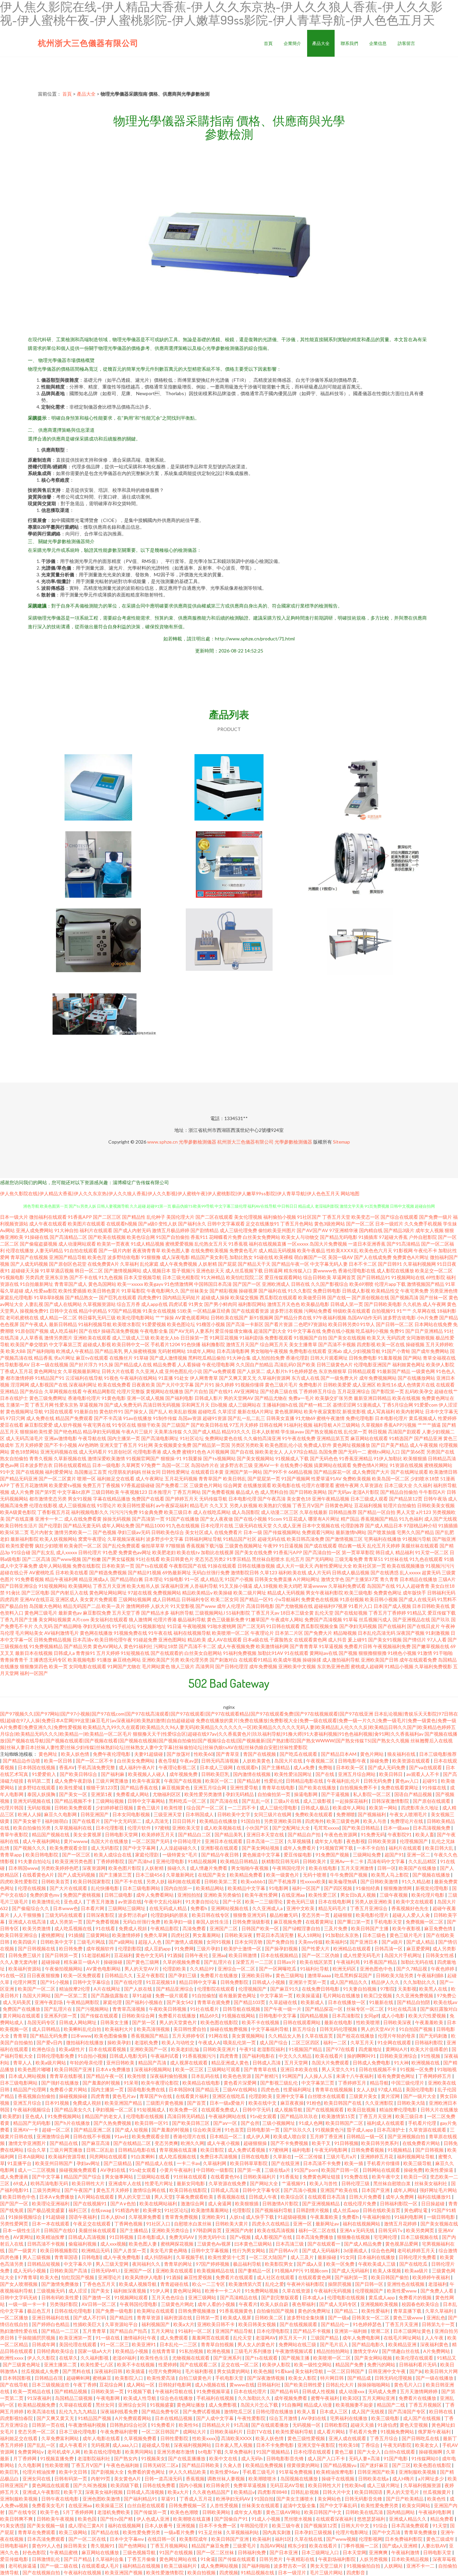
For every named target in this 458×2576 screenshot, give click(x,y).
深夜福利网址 (83, 1385)
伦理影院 (242, 2210)
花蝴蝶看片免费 (225, 1237)
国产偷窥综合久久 (31, 1908)
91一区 (192, 1579)
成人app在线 (154, 1304)
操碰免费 (380, 1761)
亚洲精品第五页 (333, 1438)
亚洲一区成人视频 (146, 1398)
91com (275, 1519)
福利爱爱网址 (59, 1472)
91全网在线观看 (395, 2042)
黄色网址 (48, 1754)
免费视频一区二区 (425, 1922)
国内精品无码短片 (181, 1297)
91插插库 (368, 1237)
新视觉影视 (354, 1411)
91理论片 (107, 1505)
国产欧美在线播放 (318, 1788)
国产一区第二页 (71, 1995)
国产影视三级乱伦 (279, 2083)
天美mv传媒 (310, 1942)
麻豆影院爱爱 (39, 1425)
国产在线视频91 (90, 2203)
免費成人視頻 (133, 1928)
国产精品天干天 (254, 1264)
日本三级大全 (398, 1485)
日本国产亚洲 (376, 2190)
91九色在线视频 (183, 1526)
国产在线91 (221, 1391)
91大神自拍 (66, 1230)
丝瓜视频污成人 (375, 1619)
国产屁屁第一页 (264, 1479)
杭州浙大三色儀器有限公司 (88, 43)
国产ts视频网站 (219, 1458)
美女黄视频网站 (249, 2036)
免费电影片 (310, 1385)
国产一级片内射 (115, 1250)
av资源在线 (130, 1902)
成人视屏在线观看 (189, 2063)
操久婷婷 (225, 1385)
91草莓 (350, 1619)
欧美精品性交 (385, 1291)
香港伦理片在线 (190, 2136)
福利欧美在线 (292, 1572)
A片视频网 (218, 1452)
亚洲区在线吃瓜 (229, 2096)
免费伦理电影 (360, 1418)
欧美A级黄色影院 (18, 1512)
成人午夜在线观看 (48, 1224)
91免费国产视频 (333, 1855)
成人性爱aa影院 (41, 1291)
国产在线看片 (87, 1821)
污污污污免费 (124, 1512)
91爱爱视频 (154, 1324)
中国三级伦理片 (408, 2083)
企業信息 (378, 43)
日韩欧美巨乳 (216, 1774)
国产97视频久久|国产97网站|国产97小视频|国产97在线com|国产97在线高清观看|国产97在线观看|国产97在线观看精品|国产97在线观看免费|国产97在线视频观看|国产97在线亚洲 (187, 1714)
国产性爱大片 (316, 1949)
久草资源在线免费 (228, 2183)
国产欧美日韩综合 (79, 1774)
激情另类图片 (58, 1338)
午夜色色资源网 (341, 1834)
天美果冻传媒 (168, 1432)
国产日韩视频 (430, 2150)
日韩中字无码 (257, 2110)
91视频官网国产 (143, 1458)
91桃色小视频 (402, 1653)
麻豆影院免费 (97, 1613)
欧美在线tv (188, 1552)
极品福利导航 (192, 1619)
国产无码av (340, 1492)
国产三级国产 (176, 1425)
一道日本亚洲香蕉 (367, 1244)
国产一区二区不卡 (95, 1761)
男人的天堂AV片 (142, 1969)
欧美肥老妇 (164, 1552)
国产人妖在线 (139, 1989)
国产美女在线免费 (253, 1552)
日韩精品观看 (362, 1371)
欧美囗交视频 (378, 1995)
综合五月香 (128, 1304)
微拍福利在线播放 (85, 2042)
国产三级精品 (118, 2163)
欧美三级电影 (358, 1593)
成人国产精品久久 (349, 1982)
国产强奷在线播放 (61, 2083)
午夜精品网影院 (99, 1391)
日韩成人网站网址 (78, 2022)
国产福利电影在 (259, 2056)
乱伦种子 (156, 1217)
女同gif (371, 2016)
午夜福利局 (349, 1962)
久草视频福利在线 (74, 1828)
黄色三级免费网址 (48, 1398)
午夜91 (247, 2049)
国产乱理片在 (218, 1962)
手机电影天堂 (388, 1922)
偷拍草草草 (153, 1546)
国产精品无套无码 (82, 1526)
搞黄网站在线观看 (333, 1465)
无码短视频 (39, 1808)
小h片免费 (427, 1318)
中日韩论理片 (188, 1841)
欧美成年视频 (287, 1660)
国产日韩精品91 (374, 1277)
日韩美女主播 (115, 2022)
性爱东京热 (66, 1405)
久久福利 (423, 1485)
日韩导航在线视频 (242, 2009)
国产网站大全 (264, 2183)
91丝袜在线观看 (191, 2177)
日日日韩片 (185, 1821)
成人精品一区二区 (58, 1318)
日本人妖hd (113, 2217)
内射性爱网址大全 (333, 1566)
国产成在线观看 (321, 1546)
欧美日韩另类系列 (380, 2143)
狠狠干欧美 (149, 1425)
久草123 (269, 1572)
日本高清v (83, 1640)
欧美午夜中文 (386, 2177)
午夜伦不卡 (425, 1250)
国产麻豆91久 (285, 1989)
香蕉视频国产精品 (379, 1519)
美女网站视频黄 (55, 1619)
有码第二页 (39, 1781)
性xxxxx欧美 (313, 1881)
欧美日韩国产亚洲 (74, 2069)
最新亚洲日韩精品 (373, 1398)
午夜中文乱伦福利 (163, 1902)
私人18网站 (310, 1935)
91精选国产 (401, 1438)
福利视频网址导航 (416, 2157)
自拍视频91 (384, 1311)
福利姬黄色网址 (409, 1364)
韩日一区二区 (89, 1271)
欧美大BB (16, 1351)
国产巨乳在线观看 (118, 1297)
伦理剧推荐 (352, 1526)
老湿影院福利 (271, 2049)
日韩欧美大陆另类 (395, 1975)
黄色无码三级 (301, 1902)
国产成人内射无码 (132, 1230)
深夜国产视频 (410, 1633)
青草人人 (23, 2063)
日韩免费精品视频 (53, 1640)
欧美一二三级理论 (264, 1902)
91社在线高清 (403, 2009)
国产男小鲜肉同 (221, 1304)
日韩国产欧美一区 (261, 1928)
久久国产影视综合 (330, 1284)
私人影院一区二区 (372, 1794)
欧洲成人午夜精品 (75, 1351)
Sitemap (341, 1142)
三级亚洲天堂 (168, 1814)
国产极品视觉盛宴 (46, 2210)
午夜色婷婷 (443, 1969)
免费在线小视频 (338, 1331)
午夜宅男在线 (97, 1425)
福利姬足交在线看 (116, 1479)
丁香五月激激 (101, 1902)
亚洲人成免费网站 (35, 1230)
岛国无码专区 (42, 2022)
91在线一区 (12, 1975)
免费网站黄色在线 (224, 1438)
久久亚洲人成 (150, 1371)
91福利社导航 (315, 1969)
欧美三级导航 (418, 2163)
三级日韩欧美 (105, 1492)
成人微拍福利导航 (341, 1660)
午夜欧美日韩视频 (168, 2009)
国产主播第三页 (116, 1875)
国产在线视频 (30, 1472)
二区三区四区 (306, 2042)
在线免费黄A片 (103, 1264)
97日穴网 (15, 1418)
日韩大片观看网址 (329, 1358)
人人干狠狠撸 (28, 1915)
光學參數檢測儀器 (197, 1142)
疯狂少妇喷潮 (49, 1546)
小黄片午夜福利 (177, 2170)
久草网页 (131, 1465)
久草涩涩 (227, 1411)
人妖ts (236, 2217)
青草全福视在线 (439, 1358)
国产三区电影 (36, 1593)
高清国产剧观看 (404, 1432)
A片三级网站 (347, 1425)
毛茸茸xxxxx (326, 1828)
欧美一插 (354, 2163)
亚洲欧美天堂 (187, 1828)
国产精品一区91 (256, 1599)
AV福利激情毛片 (62, 1633)
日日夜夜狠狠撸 (44, 1975)
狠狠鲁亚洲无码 (250, 1915)
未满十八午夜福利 (355, 2076)
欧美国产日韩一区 (340, 2170)
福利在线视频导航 (192, 1633)
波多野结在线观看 (37, 1788)
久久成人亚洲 (287, 1526)
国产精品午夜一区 (290, 1264)
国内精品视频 (315, 2016)
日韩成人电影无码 (129, 2056)
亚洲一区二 (419, 1855)
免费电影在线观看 (308, 1351)
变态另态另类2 (210, 1559)
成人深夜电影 (176, 1257)
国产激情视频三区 (344, 1539)
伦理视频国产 (414, 1841)
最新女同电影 (191, 2183)
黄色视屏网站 (289, 1411)
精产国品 (350, 1519)
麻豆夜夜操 (292, 2103)
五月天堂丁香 (126, 1613)
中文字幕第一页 (277, 1995)
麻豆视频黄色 (176, 1788)
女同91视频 (219, 1942)
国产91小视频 (55, 1982)
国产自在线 (242, 1452)
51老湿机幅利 (96, 1955)
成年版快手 (414, 1593)
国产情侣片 (414, 1640)
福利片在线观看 (96, 1230)
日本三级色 (375, 1935)
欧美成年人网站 (350, 1808)
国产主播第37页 (362, 1579)
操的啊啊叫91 (362, 2056)
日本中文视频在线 (321, 1526)
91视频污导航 (417, 1539)
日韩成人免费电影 (372, 2063)
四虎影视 (366, 1344)
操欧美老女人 (269, 1452)
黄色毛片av (125, 2096)
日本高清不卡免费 (322, 2163)
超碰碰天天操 (25, 1271)
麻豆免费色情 (439, 1928)
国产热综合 (32, 1391)
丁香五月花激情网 (29, 1485)
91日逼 (174, 1626)
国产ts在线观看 (152, 1566)
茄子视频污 (183, 1271)
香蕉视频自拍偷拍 (37, 2096)
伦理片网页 (25, 1982)
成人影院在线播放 (395, 1271)
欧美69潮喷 (361, 1284)
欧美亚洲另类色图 (74, 1861)
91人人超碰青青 (413, 1586)
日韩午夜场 (435, 1499)
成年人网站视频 (55, 1566)
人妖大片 (160, 1606)
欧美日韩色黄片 (104, 1291)
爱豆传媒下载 (442, 1613)
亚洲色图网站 (172, 1640)
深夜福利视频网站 (153, 2069)
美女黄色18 (299, 1499)
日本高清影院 (347, 2016)
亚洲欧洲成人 (276, 1284)
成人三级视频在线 (77, 1505)
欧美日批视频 (362, 2110)
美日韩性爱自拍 (190, 2029)
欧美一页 (58, 1666)
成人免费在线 (40, 1418)
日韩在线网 (271, 1425)
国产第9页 (46, 1492)
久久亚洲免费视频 (415, 1995)
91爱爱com (426, 1405)
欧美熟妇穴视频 (275, 1505)
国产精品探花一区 (332, 1472)
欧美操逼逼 (308, 1995)
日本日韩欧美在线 (431, 1606)
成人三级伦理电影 (279, 1808)
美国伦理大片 (180, 1217)
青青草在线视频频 (334, 2089)
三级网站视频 (110, 1801)
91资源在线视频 (406, 1465)
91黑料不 (447, 1599)
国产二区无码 (251, 1626)
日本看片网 (93, 1908)
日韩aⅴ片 (287, 1962)
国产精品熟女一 (81, 1297)
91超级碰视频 (293, 2217)
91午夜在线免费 (299, 1438)
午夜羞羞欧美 (430, 2022)
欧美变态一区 (365, 1217)
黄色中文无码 (150, 1955)
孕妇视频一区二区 (115, 2110)
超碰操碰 (51, 1962)
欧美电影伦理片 (373, 1915)
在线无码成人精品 (168, 1908)
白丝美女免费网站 (262, 1237)
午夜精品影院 (165, 1928)
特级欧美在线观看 (352, 1311)
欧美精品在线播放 (219, 1821)
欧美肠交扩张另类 (334, 1398)
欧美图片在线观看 (87, 1224)
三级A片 (447, 1579)
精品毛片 (199, 1505)
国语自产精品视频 (414, 1794)
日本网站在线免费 (433, 1324)
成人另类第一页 (67, 1922)
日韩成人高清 (267, 2063)
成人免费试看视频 (247, 2150)
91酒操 (175, 1955)
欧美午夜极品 (311, 1250)
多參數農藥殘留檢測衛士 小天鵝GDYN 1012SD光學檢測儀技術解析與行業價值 (98, 788)
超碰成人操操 (215, 1297)
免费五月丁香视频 (101, 1485)
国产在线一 (339, 1297)
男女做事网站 (120, 2177)
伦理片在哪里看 (318, 1485)
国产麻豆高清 (96, 2143)
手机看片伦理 (423, 2123)
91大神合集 (239, 1358)
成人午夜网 (434, 1304)
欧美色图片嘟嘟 (35, 2069)
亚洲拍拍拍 (189, 1895)
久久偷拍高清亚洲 (262, 1438)
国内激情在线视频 (252, 1774)
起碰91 (430, 1781)
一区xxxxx (298, 1244)
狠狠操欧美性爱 (36, 1432)
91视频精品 (400, 2150)
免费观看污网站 (318, 1532)
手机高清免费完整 (97, 1767)
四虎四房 (9, 1599)
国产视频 (348, 1653)
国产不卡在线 (83, 1277)
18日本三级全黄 (297, 1613)
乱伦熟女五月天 (211, 1244)
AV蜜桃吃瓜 (42, 1572)
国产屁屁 (227, 1264)
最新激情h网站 (351, 1532)
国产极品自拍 (14, 1606)
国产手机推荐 (283, 1881)
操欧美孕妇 (120, 2042)
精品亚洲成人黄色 (231, 2063)
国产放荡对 (179, 1754)
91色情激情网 (179, 1284)
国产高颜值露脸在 (110, 1995)
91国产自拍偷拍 (173, 1237)
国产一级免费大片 (339, 1378)
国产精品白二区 (195, 1834)
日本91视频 (58, 2103)
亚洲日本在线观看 (224, 1841)
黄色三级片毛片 (281, 1385)
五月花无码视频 (181, 1479)
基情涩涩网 (344, 1405)
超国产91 (394, 1855)
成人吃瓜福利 (64, 1331)
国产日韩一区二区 (395, 1324)
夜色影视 (356, 1841)
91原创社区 (120, 1452)
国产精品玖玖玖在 (300, 2116)
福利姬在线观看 (185, 1881)
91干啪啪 (443, 1653)
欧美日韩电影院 (42, 1855)
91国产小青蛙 (396, 1351)
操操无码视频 (117, 1519)
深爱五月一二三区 (255, 1962)
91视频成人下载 (292, 1458)
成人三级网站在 (245, 1405)
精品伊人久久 (386, 1982)
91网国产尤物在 (124, 1666)
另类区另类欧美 (247, 1445)
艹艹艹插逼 (429, 1425)
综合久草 (37, 2150)
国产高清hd (141, 1861)
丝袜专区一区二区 (366, 2009)
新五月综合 (305, 2029)
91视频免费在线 (130, 1633)
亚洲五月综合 (28, 2103)
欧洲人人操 (30, 1814)
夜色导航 (168, 1761)
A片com (81, 1619)
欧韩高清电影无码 (50, 2183)
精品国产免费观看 (74, 1418)
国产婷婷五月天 (182, 1499)
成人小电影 (393, 2016)
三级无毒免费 (349, 1559)
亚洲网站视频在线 (230, 1908)
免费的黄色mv (45, 1895)
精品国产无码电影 (32, 2123)
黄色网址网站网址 (108, 1593)
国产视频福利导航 (274, 2210)
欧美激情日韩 (443, 1472)
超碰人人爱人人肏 (412, 1915)
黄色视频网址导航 (24, 1411)
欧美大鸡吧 (290, 1586)
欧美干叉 (322, 2143)
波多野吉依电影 (399, 1318)
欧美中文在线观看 (415, 1902)
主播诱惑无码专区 (48, 1660)
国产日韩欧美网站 (308, 1492)
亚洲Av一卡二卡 (347, 1861)
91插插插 (448, 1526)
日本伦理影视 (110, 1828)
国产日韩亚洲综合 (19, 1586)
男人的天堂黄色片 (179, 2022)
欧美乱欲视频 (183, 1411)
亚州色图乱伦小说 (183, 1371)
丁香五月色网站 (297, 1224)
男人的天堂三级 (135, 2197)
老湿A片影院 (366, 1492)
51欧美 (184, 1311)
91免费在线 (357, 2177)
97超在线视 (140, 1593)
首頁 (268, 43)
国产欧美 (306, 1364)
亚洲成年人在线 (125, 2183)
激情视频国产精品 (425, 1284)
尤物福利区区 (167, 1794)
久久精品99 (202, 1969)
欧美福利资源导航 (68, 2157)
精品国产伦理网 (30, 2089)
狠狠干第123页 (102, 1788)
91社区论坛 (192, 1438)
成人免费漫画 (15, 2177)
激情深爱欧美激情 (106, 1458)
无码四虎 (396, 1338)
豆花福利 (123, 1955)
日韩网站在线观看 (382, 2170)
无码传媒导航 (213, 1499)
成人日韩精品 (166, 1599)
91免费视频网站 (65, 2116)
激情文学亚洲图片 (28, 2143)
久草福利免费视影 (433, 1666)
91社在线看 (148, 1559)
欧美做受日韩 (312, 1297)
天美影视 (407, 1989)
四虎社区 (180, 1935)
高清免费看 (195, 1928)
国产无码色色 (324, 1458)
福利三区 (78, 2210)
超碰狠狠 (343, 1915)
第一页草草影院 (358, 1552)
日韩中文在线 (64, 1311)
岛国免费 (328, 1452)
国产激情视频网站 (123, 1271)
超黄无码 (431, 1572)
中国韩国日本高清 (213, 1284)
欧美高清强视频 (154, 2029)
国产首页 (197, 2103)
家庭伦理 (113, 2002)
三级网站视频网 (135, 1599)
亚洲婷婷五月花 (377, 2157)
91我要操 (192, 1458)
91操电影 (174, 1579)
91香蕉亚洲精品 (356, 1458)
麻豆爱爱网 (418, 1949)
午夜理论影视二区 (178, 1767)
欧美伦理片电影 (428, 1895)
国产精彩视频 (224, 1291)
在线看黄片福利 (193, 2096)
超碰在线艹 (446, 1391)
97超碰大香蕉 (393, 1237)
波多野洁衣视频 (286, 1311)
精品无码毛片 (333, 1908)
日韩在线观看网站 (302, 2022)
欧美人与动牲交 (179, 2042)
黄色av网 (9, 1465)
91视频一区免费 (417, 2069)
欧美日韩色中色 (20, 2197)
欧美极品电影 (315, 1304)
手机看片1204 (165, 1344)
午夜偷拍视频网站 (64, 1969)
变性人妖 (168, 1224)
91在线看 (106, 1928)
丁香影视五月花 (54, 1512)
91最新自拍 (86, 1411)
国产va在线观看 (426, 1767)
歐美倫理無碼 (343, 1881)
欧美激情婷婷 (127, 1935)
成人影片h (277, 1371)
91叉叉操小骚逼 (236, 1586)
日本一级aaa (397, 1828)
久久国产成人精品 (202, 1432)
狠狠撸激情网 (398, 1888)
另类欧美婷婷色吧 (60, 1868)
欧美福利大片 (120, 2029)
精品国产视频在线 (51, 1834)
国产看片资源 (279, 1324)
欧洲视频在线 (426, 2063)
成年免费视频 (263, 1666)
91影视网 (403, 1250)
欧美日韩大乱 (440, 1848)
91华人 (367, 1324)
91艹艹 (404, 1311)
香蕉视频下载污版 (205, 1546)
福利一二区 (335, 2042)
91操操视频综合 (26, 2217)
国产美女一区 (74, 1794)
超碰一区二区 (56, 2130)
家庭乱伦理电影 (16, 1297)
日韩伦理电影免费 (56, 2056)
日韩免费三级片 (25, 1955)
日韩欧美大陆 (412, 2103)
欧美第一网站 (384, 1808)
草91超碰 (142, 1995)
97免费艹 (151, 1465)
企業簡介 (292, 43)
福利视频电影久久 (90, 1512)
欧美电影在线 (286, 1485)
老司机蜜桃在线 (22, 1318)
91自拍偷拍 (204, 1995)
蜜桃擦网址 (53, 1935)
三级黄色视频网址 (243, 1546)
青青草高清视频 (129, 2009)
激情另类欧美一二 (73, 1532)
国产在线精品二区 (133, 2143)
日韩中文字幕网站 (147, 1801)
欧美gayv (154, 1284)
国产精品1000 (150, 1526)
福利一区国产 (34, 1673)
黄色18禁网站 (25, 1452)
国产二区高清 (36, 1559)
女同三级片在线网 (273, 1814)
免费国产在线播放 (22, 2009)
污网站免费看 (318, 1311)
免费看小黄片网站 (69, 2089)
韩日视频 (378, 1432)
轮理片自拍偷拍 (400, 1505)
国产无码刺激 (434, 2036)
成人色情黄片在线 (416, 1385)
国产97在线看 (341, 2049)
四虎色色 (271, 2089)
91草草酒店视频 (57, 1271)
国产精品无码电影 (339, 1237)
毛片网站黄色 (156, 1666)
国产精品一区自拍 (377, 1512)
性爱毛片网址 (159, 2183)
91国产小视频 (239, 1579)
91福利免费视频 (240, 1653)
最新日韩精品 (63, 1324)
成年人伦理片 (231, 1606)
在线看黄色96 (225, 2177)
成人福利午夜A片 (137, 1767)
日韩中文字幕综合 (92, 1982)
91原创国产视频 (32, 1331)
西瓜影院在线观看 (278, 1297)
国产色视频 (105, 1532)
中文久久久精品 (296, 2056)
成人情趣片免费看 (209, 1868)
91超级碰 (56, 2217)
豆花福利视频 (368, 1505)
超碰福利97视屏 (331, 1606)
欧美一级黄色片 (283, 1875)
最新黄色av (70, 1613)
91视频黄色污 (330, 2130)
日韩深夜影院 (101, 1915)
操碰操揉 (312, 1660)
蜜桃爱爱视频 (179, 1244)
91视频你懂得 (249, 1385)
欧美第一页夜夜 (113, 1244)
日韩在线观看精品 (72, 1465)
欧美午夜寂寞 (147, 1781)
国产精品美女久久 (74, 2110)
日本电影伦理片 (391, 1418)
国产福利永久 (192, 1224)
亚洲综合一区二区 (237, 1969)
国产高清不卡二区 (197, 1646)
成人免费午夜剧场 (74, 1781)
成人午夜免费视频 (178, 1264)
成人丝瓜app (346, 2210)
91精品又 (417, 1613)
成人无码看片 (93, 1452)
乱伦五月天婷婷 (384, 1546)
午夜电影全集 (154, 1331)
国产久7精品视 (412, 1969)
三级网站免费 (367, 1855)
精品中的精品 (93, 1311)
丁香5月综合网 (398, 1405)
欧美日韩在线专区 (211, 1915)
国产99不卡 (275, 1472)
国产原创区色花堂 (68, 1264)
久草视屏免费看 (145, 2217)
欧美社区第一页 (369, 1566)
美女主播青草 (303, 1344)
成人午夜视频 (424, 1445)
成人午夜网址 (150, 1479)
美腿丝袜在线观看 (420, 1546)
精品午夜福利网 (61, 1579)
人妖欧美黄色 (257, 1761)
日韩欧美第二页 (221, 1881)
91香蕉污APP (288, 1552)
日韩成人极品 (315, 1808)
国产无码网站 (320, 1559)
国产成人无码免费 (387, 1767)
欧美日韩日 (391, 1774)
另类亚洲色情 (444, 1291)
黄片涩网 (391, 2096)
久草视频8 (372, 1425)
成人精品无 (212, 1579)
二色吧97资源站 (310, 1324)
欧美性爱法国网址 (294, 1774)
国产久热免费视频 (113, 2123)
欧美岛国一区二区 (391, 1479)
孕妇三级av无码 (134, 1532)
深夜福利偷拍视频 (169, 2076)
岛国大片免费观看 (331, 2063)
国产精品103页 (250, 2002)
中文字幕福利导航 (270, 2029)
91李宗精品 (239, 1559)
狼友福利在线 (402, 1754)
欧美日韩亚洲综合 (19, 1935)
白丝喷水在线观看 (327, 2096)
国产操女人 (136, 1411)
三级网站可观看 (224, 2069)
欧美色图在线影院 (220, 2022)
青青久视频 (41, 1458)
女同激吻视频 (420, 1338)
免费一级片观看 (172, 1995)
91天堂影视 (182, 1606)
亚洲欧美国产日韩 (380, 1660)
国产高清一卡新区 (245, 1324)
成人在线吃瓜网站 (212, 1512)
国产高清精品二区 (68, 1237)
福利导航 (323, 1425)
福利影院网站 (252, 1304)
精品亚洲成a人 (94, 1579)
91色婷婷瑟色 (303, 1371)
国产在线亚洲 (286, 2163)
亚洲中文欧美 (301, 1908)
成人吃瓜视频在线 (74, 1928)
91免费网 (184, 1949)
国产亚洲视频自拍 (407, 2136)
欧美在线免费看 (114, 1385)
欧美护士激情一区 (243, 1949)
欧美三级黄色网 (343, 1821)
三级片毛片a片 (342, 2157)
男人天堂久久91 (339, 2069)
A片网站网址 (306, 1579)
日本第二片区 (289, 1633)
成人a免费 (304, 1767)
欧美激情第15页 (339, 2116)
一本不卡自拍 (371, 1848)
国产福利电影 (179, 1398)
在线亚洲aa (294, 1895)
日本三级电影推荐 (438, 1754)
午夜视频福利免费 (392, 1646)
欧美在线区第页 (317, 1962)
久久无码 (43, 1626)
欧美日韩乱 (235, 1479)
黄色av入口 (408, 1781)
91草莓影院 (133, 1291)
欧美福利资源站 (25, 1969)
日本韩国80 (181, 2089)
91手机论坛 (124, 1626)
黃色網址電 (416, 2210)
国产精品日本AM (339, 1754)
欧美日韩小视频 (381, 1599)
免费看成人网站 (133, 1794)
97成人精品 (390, 2089)
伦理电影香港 (147, 1452)
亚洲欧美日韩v (257, 1975)
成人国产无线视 (441, 1519)
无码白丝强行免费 (211, 1572)
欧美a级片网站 (51, 2063)
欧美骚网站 (80, 1586)
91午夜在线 (160, 1633)
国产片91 (205, 1385)
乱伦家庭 (149, 1264)
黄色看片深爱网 (241, 2083)
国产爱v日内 (50, 2042)
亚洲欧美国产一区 (149, 2049)
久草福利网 (215, 2163)
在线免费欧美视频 (210, 1250)
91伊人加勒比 (388, 1458)
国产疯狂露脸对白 (439, 2009)
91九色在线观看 (426, 1559)
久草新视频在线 (70, 1458)
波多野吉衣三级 (236, 1465)
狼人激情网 (140, 1619)
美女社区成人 (199, 1532)
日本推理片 (160, 1492)
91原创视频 (352, 1599)
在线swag (102, 2210)
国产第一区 (144, 2022)
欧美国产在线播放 (418, 1868)
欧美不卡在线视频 (261, 2022)
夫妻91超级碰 (149, 1754)
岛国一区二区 (176, 1465)
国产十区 (233, 1902)
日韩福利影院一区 (399, 2203)
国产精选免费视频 (108, 1572)
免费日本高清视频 (219, 2157)
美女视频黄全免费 (173, 1445)
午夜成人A (209, 2042)
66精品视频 (300, 1472)
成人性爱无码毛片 (362, 1955)
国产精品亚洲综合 (175, 1989)
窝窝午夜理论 (92, 1539)
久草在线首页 (319, 2036)
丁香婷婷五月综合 (318, 1391)
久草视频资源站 (99, 1304)
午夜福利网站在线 (228, 2116)
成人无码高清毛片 (24, 1438)
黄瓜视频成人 (423, 1418)
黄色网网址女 (48, 1371)
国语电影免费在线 (147, 2089)
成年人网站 (405, 2190)
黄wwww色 (325, 1271)
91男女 (196, 1304)
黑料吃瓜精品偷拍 (207, 1358)
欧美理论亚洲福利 (51, 2203)
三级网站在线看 (154, 2177)
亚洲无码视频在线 (59, 1452)
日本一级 (253, 1532)
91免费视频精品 (46, 1646)
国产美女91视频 (385, 1640)
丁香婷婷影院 (111, 1861)
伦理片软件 (140, 1828)
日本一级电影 (106, 1465)
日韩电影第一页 (264, 2130)
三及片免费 (336, 1928)
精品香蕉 (43, 1358)
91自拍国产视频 (416, 2029)
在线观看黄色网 (310, 1640)
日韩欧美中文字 (234, 1814)
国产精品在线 (64, 2143)
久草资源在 (371, 1485)
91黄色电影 (114, 1398)
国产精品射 (249, 1781)
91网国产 (292, 2076)
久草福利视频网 (419, 1264)
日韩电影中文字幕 (278, 2016)
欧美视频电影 (82, 1660)
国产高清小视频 (301, 2190)
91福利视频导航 (95, 1324)
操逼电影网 (306, 1794)
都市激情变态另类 (48, 1499)
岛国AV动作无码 (365, 1318)
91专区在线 (124, 1425)
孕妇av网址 (89, 2163)
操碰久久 (177, 1868)
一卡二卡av (188, 2163)
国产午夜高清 (272, 1499)
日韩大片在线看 (118, 1371)
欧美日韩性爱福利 (136, 1505)
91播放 (104, 1660)
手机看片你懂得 (384, 2163)
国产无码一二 (352, 1452)
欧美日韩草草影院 (249, 2163)
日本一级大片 (14, 1217)
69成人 (20, 2183)
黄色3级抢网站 (330, 1224)
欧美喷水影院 (127, 1324)
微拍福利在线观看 (48, 1217)
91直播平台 (20, 2163)
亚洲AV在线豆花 (37, 1599)
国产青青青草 (304, 1646)
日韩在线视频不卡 (378, 2069)
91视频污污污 (440, 1566)
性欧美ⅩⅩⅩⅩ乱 (342, 1250)
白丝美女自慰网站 (203, 1653)
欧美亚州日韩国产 (54, 2163)
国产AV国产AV (312, 1230)
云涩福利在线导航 (84, 1378)
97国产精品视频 (125, 1311)
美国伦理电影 (420, 2089)
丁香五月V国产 (308, 1505)
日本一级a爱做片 (228, 2103)
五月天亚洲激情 (358, 1868)
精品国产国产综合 (83, 2177)
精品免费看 (165, 1364)
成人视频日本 (157, 1271)
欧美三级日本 (178, 1512)
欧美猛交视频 (244, 1297)
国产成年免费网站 (430, 1351)
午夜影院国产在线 (188, 1566)
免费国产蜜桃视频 (82, 1895)
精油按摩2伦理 (75, 1989)
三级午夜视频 (394, 1895)
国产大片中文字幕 (175, 1385)
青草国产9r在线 (156, 2096)
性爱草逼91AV (326, 1479)
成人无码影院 (105, 1848)
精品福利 (405, 1552)
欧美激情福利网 (272, 1646)
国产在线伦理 (129, 1982)
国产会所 (250, 2123)
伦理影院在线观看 (216, 1989)
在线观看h (248, 1767)
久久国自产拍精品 (254, 1364)
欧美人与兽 (375, 1821)
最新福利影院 (24, 1539)
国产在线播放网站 (416, 1378)
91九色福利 (411, 1519)
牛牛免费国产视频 (349, 1875)
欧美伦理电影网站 (135, 1318)
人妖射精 (208, 1264)
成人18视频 (266, 1586)
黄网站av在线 (324, 1653)
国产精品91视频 (145, 1572)
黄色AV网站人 (108, 1646)
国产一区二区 (360, 1224)
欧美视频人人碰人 (147, 1774)
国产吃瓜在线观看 (299, 1754)
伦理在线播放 (20, 1250)
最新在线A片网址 (255, 1411)
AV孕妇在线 (113, 2170)
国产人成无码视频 (29, 1264)
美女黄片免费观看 (99, 1599)
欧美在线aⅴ (445, 2002)
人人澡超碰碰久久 (179, 1848)
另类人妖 (156, 1881)
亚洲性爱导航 (245, 1788)
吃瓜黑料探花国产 (354, 1975)
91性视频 (431, 2056)
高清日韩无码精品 (187, 2116)
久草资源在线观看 (428, 2130)
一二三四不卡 (242, 1808)
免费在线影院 (87, 1566)
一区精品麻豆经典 (212, 1311)
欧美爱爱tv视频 (65, 1485)
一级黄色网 (423, 1371)
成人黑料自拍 (274, 1492)
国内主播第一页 (124, 1438)
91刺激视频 (438, 1633)
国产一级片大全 (420, 2096)
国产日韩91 (390, 1264)
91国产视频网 (296, 1479)
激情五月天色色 (284, 1304)
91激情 (425, 1653)
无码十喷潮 (315, 1875)
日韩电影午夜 (353, 1761)
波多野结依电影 (124, 1257)
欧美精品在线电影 (202, 2083)
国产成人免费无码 (123, 1405)
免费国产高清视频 (323, 1619)
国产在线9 (90, 1331)
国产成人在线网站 (63, 1304)
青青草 (20, 2036)
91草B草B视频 (49, 1297)
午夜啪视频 (194, 1626)
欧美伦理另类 (194, 1660)
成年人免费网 (400, 2197)
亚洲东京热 (57, 1277)
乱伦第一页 (355, 1432)
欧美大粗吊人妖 (143, 1586)
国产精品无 (208, 2089)
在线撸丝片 (121, 1358)
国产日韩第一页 (62, 1955)
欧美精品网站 (210, 1888)
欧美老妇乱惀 (186, 2049)
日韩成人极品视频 (351, 1572)
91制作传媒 (165, 1418)
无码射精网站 (172, 1351)
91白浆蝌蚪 (143, 2157)
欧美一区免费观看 (83, 1975)
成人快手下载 (260, 2217)
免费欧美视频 (357, 1479)
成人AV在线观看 (224, 1640)
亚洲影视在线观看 (220, 1848)
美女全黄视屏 (88, 1834)
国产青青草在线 (261, 2069)
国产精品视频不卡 (74, 1801)
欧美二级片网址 (250, 1593)
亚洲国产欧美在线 (339, 2190)
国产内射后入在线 (69, 1593)
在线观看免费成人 (220, 2110)
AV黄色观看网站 (192, 1318)
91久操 (106, 1364)
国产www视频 (66, 1559)
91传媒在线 (435, 1788)
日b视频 (219, 1405)
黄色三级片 (149, 1808)
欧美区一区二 (220, 1781)
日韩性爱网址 (176, 1472)
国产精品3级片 (399, 1230)
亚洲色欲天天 (210, 1271)
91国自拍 (251, 1821)
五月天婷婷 (108, 1653)
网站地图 (350, 1193)
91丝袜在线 (396, 1559)
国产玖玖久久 (298, 2130)
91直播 (166, 1378)
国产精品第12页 (406, 1499)
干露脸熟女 (281, 1640)
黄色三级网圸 (290, 1975)
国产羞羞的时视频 (102, 2083)
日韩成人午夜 (263, 2197)
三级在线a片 (278, 2170)
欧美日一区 (415, 2177)
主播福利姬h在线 (280, 1405)
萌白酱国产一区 (310, 1257)
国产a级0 (148, 1224)
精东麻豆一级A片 (82, 1962)
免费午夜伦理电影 (112, 1754)
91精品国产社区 (240, 1539)
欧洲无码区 (345, 1969)
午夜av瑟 (189, 1761)
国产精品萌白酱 (127, 1579)
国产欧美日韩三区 (191, 2123)
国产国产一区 (247, 1284)
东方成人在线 (305, 1378)
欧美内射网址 (410, 1411)
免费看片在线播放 (219, 1975)
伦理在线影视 (43, 1505)
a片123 (424, 1512)
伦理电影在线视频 (145, 2116)
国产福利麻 (113, 1774)
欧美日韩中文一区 (131, 1344)
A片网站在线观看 (96, 2197)
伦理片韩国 (12, 1808)
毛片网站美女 (29, 1633)
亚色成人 (74, 1902)
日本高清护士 (391, 2130)
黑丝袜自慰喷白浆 (392, 2183)
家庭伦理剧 (147, 1855)
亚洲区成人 (67, 1599)
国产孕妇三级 (183, 1975)
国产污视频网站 (93, 2009)
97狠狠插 (175, 1546)
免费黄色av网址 (135, 1552)
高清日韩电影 (260, 1606)
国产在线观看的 (167, 1653)
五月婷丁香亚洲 (327, 2136)
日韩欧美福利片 (260, 2177)
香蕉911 (199, 1237)
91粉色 (314, 2103)
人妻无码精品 (49, 1250)
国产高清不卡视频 (337, 1344)
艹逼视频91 (294, 2183)
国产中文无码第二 (123, 1821)
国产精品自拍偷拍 (399, 1492)
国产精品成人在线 (133, 1364)
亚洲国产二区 (224, 1928)
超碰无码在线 (272, 1539)
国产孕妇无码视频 (358, 1626)
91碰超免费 (145, 1640)
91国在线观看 (59, 1411)
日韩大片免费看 (366, 2197)
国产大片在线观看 (69, 1888)
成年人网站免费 (118, 1526)
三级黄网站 (98, 1935)
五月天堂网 (297, 2063)
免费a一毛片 (301, 1398)
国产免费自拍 (281, 1942)
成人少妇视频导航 (362, 1351)
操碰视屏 (248, 1291)
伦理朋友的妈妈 (124, 1472)
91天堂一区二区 (432, 1552)
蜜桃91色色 (194, 1452)
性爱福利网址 (298, 2089)
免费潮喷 (346, 1814)
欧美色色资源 (238, 2076)
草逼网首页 (344, 1277)
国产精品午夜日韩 (220, 1855)
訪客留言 (406, 43)
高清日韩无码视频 (162, 1405)
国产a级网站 (122, 1942)
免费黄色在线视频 (320, 1599)
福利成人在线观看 (386, 2123)
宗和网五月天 (195, 1405)
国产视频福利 (372, 1814)
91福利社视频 (298, 1425)
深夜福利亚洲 (175, 1586)
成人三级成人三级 (131, 1338)
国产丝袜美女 (194, 1291)
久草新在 (282, 2157)
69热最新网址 (177, 1572)
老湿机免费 (147, 2042)
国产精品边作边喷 (22, 1761)
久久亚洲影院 (380, 2103)
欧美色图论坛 (181, 1324)
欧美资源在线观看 (412, 1761)
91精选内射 (128, 2210)
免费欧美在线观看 (314, 1814)
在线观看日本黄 (207, 1472)
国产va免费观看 (220, 1371)
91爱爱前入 (44, 1774)
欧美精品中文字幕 (247, 1888)
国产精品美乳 (109, 1351)
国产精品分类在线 (293, 1318)
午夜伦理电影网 (218, 1364)
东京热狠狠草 (333, 1371)
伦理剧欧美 (175, 1969)
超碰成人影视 (97, 1344)
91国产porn (306, 2170)
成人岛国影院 (246, 1512)
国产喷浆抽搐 (382, 1532)
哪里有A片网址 (324, 1519)
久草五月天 (363, 2042)
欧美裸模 (284, 1257)
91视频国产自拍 (310, 1338)
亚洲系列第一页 (61, 2016)
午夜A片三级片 (137, 1432)
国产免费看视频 (218, 1492)
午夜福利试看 (165, 2056)
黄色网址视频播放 (351, 1445)
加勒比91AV (270, 1653)
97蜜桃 (162, 1828)
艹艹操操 (165, 1318)
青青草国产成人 (71, 1284)
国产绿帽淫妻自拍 (302, 1928)
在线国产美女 (212, 1875)
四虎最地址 (371, 2049)
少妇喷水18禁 (425, 1479)
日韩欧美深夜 (239, 1935)
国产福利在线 (273, 1291)
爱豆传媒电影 (298, 1855)
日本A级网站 (32, 2157)
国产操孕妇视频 (282, 1949)
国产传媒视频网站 (282, 1532)
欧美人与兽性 (324, 2183)
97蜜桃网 (279, 2150)
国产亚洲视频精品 (321, 2203)
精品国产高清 (153, 2063)
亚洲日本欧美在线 (300, 2069)
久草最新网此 (181, 1875)
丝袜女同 (151, 1472)
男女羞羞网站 (207, 1935)
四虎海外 (314, 1821)
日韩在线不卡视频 (92, 2136)
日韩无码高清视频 (220, 1761)
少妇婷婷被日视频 (115, 1808)
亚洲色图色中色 (377, 1969)
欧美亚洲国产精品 (124, 2103)
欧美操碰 (223, 1593)
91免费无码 (373, 1834)
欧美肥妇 (13, 2116)
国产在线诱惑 (385, 1572)
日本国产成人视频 (392, 1606)
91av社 (122, 2136)
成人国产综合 (274, 2042)
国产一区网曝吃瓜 (278, 1969)
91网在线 (219, 2036)
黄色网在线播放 (96, 1633)
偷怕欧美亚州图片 (277, 1230)
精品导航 (379, 2083)
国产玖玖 (441, 1619)
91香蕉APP (80, 1217)
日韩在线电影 (256, 2157)
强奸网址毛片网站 (438, 2190)
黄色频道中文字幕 (262, 1855)
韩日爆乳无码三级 (97, 1318)
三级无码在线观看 (64, 1915)
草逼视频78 (91, 1405)
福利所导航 (182, 1613)
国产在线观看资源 (250, 1311)
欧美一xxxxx (130, 1284)
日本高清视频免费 (432, 1828)
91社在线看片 (205, 2009)
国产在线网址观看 (409, 1472)
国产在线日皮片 (423, 1626)
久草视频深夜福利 (126, 1539)
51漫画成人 (369, 1405)
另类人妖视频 (243, 1505)
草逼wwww (315, 1586)
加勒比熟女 (241, 1257)
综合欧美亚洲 (207, 2130)
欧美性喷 (174, 1808)
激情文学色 (333, 1579)
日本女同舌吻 (249, 1942)
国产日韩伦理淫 (232, 1666)
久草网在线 (424, 1311)
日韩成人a (64, 1653)
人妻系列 (205, 1331)
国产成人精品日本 (384, 1526)
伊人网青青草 (204, 1378)
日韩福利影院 (429, 2042)
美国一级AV (340, 1257)
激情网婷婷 (138, 1606)
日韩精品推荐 (343, 1512)
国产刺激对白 (224, 1660)
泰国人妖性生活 (213, 1922)
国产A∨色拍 (124, 2203)
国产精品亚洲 (428, 1438)
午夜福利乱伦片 (344, 1781)
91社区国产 (309, 1217)
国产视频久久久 (30, 1848)
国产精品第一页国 (211, 1445)
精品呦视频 (345, 1633)
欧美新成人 (313, 2002)
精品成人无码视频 (286, 1593)
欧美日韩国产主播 (370, 1928)
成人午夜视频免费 (236, 1646)
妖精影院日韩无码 (281, 1861)
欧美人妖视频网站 (58, 1539)
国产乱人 (158, 1411)
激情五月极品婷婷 (171, 1230)
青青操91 (85, 1653)
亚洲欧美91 (214, 2217)
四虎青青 (230, 2056)
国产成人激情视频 (168, 1358)
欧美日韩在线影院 (189, 2190)
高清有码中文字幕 (386, 1861)
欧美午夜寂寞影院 (323, 1411)
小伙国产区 (257, 1828)
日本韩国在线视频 (37, 1767)
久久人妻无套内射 (19, 1962)
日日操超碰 (433, 2203)
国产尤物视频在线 (294, 1606)
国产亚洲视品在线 (411, 1619)
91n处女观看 (264, 2116)
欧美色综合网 (141, 1237)
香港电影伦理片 (84, 1398)
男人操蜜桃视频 (140, 1351)
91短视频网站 (53, 1586)
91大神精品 (213, 1277)
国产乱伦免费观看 (121, 1546)
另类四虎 (35, 1277)
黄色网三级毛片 (41, 1613)
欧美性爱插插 (72, 1291)
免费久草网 (156, 1935)
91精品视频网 (203, 1861)
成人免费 (172, 1452)
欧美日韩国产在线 (343, 2103)
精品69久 (209, 2016)
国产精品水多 (155, 1613)
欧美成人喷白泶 (290, 2136)
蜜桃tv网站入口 (384, 1452)
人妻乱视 (34, 1304)
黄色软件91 (111, 1411)
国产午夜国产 (79, 2190)
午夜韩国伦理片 (289, 1868)
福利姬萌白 (57, 1821)
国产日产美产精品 (390, 1445)
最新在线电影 (339, 2022)
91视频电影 (12, 1277)
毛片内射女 (42, 1532)
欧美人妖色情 (76, 1754)
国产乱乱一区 (256, 1801)
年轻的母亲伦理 (87, 2063)
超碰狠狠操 (256, 2143)
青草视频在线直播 (179, 2150)
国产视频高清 (404, 1297)
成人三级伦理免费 (238, 1230)
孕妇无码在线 (97, 1626)
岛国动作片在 (205, 1465)
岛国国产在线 (381, 1586)
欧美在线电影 (323, 1868)
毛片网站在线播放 (342, 1995)
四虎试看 (178, 1304)
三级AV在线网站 (240, 2089)
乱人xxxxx (410, 1572)
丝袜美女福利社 (431, 2183)
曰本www (81, 2036)
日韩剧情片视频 (313, 2210)
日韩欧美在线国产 (229, 1318)
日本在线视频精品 (280, 1955)
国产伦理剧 (50, 1526)
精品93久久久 (236, 1432)
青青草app (11, 1855)
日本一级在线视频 (50, 1364)
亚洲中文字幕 (291, 2096)
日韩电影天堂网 (122, 1834)
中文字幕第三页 (65, 1344)
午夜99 (271, 1546)
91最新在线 (382, 2002)
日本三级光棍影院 (181, 1277)
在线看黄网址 (320, 1922)
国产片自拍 (196, 1391)
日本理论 (154, 1579)
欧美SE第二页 (14, 1532)
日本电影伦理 (242, 1499)
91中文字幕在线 (304, 1331)
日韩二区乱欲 (101, 2150)
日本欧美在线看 (72, 1572)
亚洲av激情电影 (61, 1438)
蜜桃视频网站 (438, 1465)
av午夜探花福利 (172, 1505)
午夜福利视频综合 (32, 2110)
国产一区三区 (77, 1855)
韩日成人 (385, 1552)
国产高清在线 (224, 1801)
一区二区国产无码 (151, 1841)
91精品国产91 (50, 1378)
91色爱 (110, 1552)
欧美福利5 (336, 1942)
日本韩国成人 (200, 1814)
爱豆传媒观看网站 (283, 1277)
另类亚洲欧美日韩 (283, 1821)
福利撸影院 (213, 1344)
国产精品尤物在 (271, 1398)
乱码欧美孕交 (419, 1391)
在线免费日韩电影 (321, 1989)
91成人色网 (311, 2123)
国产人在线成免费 (373, 1257)
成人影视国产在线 (49, 1385)
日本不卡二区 (363, 1264)
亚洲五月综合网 (210, 1788)
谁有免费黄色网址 (396, 2076)
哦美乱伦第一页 (240, 2042)
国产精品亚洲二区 (93, 2130)
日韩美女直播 (280, 1418)
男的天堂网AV (239, 1398)
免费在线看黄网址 (400, 1788)
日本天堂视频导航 (142, 1277)
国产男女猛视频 (118, 1559)
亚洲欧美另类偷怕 (223, 1895)
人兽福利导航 (204, 1586)
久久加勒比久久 (420, 1982)
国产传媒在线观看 (100, 2016)
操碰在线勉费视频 (229, 2029)
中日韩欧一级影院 (215, 2170)
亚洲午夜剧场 (49, 2002)
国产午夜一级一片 (283, 2009)
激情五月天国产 (242, 1344)
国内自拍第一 (179, 1888)
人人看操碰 (189, 1364)
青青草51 (374, 1559)
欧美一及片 (113, 1606)
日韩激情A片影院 (281, 2203)
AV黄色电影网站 (104, 1969)
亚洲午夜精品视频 (331, 1499)
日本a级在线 (256, 1640)
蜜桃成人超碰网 (367, 1666)
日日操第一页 (194, 1338)
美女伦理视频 (248, 1217)
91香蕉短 (290, 2177)
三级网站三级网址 (127, 1908)
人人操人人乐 (319, 2076)
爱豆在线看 (12, 1425)
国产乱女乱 (43, 1552)
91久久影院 (300, 1291)
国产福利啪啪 (41, 1351)
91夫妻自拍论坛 (35, 1861)
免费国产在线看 (148, 1499)
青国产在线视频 (260, 1754)
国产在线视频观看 (325, 2110)
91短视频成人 (152, 2110)
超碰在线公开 (14, 1572)
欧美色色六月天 (376, 1250)
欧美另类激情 (37, 1928)
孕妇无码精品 (240, 1794)
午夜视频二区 (321, 1761)
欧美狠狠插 (415, 1458)
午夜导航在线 (92, 1438)
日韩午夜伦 (197, 1955)
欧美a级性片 (72, 2049)
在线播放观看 (257, 1485)
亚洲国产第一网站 (243, 1472)
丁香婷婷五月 (353, 2083)
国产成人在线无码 (417, 1599)
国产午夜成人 (34, 1324)
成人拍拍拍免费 (268, 1358)
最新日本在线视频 (34, 1653)
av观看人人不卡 (423, 1774)
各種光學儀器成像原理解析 (360, 865)
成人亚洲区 (364, 1385)
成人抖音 (337, 1640)
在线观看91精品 (255, 1660)
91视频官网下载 (337, 1848)
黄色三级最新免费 (226, 1619)
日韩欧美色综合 (168, 1532)
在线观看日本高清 (327, 2197)
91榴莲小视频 (211, 1324)
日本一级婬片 (389, 1224)
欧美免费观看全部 (69, 1848)
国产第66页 (413, 1452)
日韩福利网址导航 (203, 1539)
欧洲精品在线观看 (353, 1949)
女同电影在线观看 (88, 1666)
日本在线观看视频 (108, 2049)
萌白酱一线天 (352, 1546)
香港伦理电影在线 (357, 1271)
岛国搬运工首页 (91, 1472)
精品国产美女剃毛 (210, 1257)
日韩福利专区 (195, 1599)
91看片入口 (360, 1606)
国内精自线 (371, 1230)
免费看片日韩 (358, 1646)
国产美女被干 (28, 1821)
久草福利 (129, 1264)
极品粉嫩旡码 (284, 1915)
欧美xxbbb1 (253, 1881)
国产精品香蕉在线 (140, 1788)
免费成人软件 (318, 1445)
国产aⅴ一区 (226, 2123)
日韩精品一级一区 (366, 2136)
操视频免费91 (34, 1311)
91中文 (7, 1472)
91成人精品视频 (148, 1244)
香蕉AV (67, 1767)
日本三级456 (149, 1875)
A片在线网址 (107, 1989)
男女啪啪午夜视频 (269, 1351)
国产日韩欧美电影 (383, 1304)
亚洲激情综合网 (53, 2136)
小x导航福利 (287, 1599)
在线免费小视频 (296, 1465)
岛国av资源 (190, 1418)
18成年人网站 (201, 1351)
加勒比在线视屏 (217, 1552)
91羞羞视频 (390, 1358)
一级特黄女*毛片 (180, 1855)
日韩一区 (387, 1868)
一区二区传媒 (309, 2157)
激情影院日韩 (245, 1572)
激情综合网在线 (150, 2190)
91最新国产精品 (394, 1371)
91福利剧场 (251, 1338)
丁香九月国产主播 (19, 1619)
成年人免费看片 (300, 1848)
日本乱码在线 (206, 2076)
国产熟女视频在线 (324, 1432)
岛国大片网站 (37, 1995)
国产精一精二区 (315, 1405)
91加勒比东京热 (342, 1935)
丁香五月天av (265, 1613)
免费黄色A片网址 (411, 1257)
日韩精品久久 (119, 1975)
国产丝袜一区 (434, 1297)
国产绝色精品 (68, 1432)
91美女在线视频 (159, 1311)
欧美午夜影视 (407, 1928)
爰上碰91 (357, 1640)
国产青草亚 (228, 1754)
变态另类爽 (166, 2143)
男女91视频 (80, 1499)
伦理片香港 (165, 1619)
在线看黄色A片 (39, 1875)
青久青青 (389, 1579)
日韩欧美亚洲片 (220, 2049)
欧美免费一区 (184, 2110)
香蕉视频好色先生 (411, 1908)
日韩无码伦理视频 (339, 2029)
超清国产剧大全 (270, 1331)
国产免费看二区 (172, 1485)
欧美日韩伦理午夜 (113, 1640)
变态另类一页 (316, 1915)
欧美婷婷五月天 (158, 1834)
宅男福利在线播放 (383, 1539)
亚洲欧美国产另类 (161, 1660)
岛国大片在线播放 (110, 1841)
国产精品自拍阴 (414, 2002)
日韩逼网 (273, 1271)
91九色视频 (111, 1277)
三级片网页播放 (112, 1781)
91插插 (76, 1935)
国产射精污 (267, 2076)
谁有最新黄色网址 (238, 1995)
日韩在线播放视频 (256, 1566)
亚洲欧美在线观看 (92, 1338)
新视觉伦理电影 (432, 1888)
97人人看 (437, 1640)
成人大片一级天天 (295, 1566)
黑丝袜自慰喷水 (268, 1559)
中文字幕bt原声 (74, 1492)
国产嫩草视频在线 (431, 1646)
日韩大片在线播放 (439, 2110)
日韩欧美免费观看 (74, 1808)
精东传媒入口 (298, 1271)
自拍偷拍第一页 (274, 1794)
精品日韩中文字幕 (198, 1982)
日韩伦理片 (90, 1552)
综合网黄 (233, 1485)
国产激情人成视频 (185, 1942)
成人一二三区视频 (37, 2170)
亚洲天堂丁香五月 (118, 1445)
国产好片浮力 (83, 1364)
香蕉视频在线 (232, 2197)
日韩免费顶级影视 (252, 1922)
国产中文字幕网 (140, 1848)
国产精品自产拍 (305, 1834)
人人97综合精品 (301, 1452)
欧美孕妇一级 (179, 1922)
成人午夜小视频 (224, 2143)
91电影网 (279, 1888)
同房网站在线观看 (109, 2157)
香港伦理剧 (297, 1358)
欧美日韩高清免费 (305, 1539)
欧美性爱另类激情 (204, 1794)
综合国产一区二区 (206, 1808)
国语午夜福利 (83, 2217)
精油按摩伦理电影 (398, 2110)
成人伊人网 (258, 2136)
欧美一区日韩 (59, 1761)
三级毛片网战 (91, 1942)
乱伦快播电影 (105, 1888)
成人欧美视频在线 (223, 1828)
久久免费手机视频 (423, 1224)
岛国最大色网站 (46, 1606)
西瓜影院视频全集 (320, 1626)
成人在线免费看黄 (83, 1519)
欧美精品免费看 (247, 1875)
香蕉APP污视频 (400, 1425)
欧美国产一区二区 (37, 1989)
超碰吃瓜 (207, 1411)
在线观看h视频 (122, 1224)
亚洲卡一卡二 (49, 1519)
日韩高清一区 (389, 1949)
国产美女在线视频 (347, 1338)
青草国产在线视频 (29, 1257)
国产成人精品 (421, 1942)
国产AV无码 (182, 1331)
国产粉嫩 (92, 1559)
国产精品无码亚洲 (19, 1479)
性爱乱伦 (274, 1781)
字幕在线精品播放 (112, 1499)
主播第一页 (17, 1405)
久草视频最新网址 (82, 1371)
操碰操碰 (113, 1962)
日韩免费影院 (235, 1982)
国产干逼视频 (336, 1794)
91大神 (401, 2063)
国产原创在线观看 (432, 1801)
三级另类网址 (47, 2190)
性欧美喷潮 (368, 2022)
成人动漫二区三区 (280, 1512)
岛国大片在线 (289, 1761)
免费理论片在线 (407, 1821)
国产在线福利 (392, 1626)
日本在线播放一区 (347, 2002)
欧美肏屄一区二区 (83, 1546)
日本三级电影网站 (142, 1888)
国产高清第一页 (148, 1519)
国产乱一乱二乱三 (246, 1418)
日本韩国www (23, 1868)
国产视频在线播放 (432, 1875)
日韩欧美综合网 (139, 2016)
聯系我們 (349, 43)
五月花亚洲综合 (354, 1391)
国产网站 (412, 1358)
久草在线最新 (313, 1512)
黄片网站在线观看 (22, 2016)
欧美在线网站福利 (159, 2203)
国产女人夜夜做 (217, 1519)
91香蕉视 (238, 1244)
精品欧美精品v (197, 1593)
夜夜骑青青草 (147, 1250)
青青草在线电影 (279, 1788)
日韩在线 (300, 1284)
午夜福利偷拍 (377, 2217)
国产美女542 (181, 2002)
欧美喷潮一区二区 (231, 1633)
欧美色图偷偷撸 (111, 2036)
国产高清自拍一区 (322, 1552)
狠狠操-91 (171, 1458)
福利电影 (302, 2150)
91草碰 (141, 1358)
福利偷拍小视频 (280, 1217)
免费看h (199, 1908)
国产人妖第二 (251, 1371)
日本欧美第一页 (118, 1566)
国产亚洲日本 (364, 1942)
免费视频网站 (167, 1593)
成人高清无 (157, 1821)
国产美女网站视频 (261, 1848)
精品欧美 (197, 1640)
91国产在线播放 (182, 1519)
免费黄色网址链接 (322, 2177)
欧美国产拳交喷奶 (29, 1344)
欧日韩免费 (71, 1949)
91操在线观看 (222, 1566)
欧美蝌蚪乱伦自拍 (83, 2029)
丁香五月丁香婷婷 (387, 1613)
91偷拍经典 (368, 1888)
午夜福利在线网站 (138, 1378)
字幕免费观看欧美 (195, 2197)
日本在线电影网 (335, 1902)
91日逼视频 (291, 1546)
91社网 (146, 1445)
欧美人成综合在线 (113, 1855)
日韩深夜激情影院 (391, 1801)
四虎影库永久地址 (420, 1808)
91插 (449, 1559)
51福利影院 (238, 1613)
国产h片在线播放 (73, 2123)
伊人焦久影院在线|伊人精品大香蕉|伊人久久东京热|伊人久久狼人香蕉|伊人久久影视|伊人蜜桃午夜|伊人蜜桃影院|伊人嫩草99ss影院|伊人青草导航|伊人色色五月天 (170, 1193)
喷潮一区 (87, 1479)
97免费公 (447, 1995)
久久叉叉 (219, 1505)
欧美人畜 (425, 1834)
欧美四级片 (25, 1942)
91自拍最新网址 (37, 1284)
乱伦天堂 (324, 1613)
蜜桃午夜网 (347, 1485)
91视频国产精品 (306, 2049)
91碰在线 (264, 1257)
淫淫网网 (20, 1385)
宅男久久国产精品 (415, 1532)
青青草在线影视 (67, 2076)
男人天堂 (406, 1512)
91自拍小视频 (92, 2056)
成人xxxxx (67, 1552)
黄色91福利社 (138, 1646)
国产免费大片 (318, 1633)
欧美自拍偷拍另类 (32, 1828)
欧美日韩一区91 (152, 2123)
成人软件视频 (68, 1425)
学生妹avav (292, 1432)
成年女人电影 (329, 1841)
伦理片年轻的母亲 (397, 2036)
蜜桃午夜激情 (331, 1418)
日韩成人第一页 (347, 1304)
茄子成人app (360, 2130)
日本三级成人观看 (369, 1499)
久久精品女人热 (285, 2036)
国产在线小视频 (250, 1519)
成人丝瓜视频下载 (244, 1271)
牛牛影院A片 (432, 1492)
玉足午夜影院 (151, 1975)
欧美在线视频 (406, 1398)
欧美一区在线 (391, 1344)
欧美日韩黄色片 (177, 1559)
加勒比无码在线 (418, 1962)
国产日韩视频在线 (37, 1949)
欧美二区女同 (225, 1599)
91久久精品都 (417, 1881)
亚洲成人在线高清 (28, 1922)
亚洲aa (219, 1955)
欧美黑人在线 (434, 1989)
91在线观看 (296, 1653)
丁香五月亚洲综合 (369, 1908)
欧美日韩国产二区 (345, 2123)
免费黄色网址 (388, 1593)
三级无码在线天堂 (253, 1526)
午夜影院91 (400, 1834)
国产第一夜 (250, 2170)
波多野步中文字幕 (165, 1539)
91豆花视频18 (161, 1982)
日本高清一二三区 (265, 1841)
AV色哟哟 (88, 1445)
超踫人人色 (150, 1942)
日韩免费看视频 (368, 2150)
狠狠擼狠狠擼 (373, 1653)
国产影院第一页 (388, 1391)
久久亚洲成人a (268, 1908)
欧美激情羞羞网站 (210, 2210)
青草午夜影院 (15, 1834)
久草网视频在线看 (63, 1391)
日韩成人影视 (356, 1291)
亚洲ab (335, 1351)
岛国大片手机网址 (404, 1955)
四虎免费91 (150, 1297)
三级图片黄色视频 (165, 2103)
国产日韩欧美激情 (380, 1881)
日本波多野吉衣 (36, 1465)
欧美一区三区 (190, 2069)
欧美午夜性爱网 (262, 1895)
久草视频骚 (300, 1841)
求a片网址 (64, 1358)
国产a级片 (393, 1942)
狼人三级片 (183, 1666)
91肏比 (13, 1593)
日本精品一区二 (226, 2136)
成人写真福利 (381, 1411)
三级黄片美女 (364, 2096)
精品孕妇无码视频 (102, 1432)
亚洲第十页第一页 (308, 1982)
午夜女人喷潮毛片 (409, 1814)
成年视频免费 (184, 1774)
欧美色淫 (97, 1257)
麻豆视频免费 (288, 1922)
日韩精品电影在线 (305, 1781)
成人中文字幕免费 (19, 1566)
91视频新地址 (152, 1626)
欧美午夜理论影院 (160, 2083)
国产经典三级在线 (279, 1391)
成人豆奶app (158, 1949)
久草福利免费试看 (347, 1586)
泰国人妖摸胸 (42, 1794)
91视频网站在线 (408, 1277)
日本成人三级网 (217, 1767)
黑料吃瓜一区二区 (188, 1801)
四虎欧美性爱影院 (19, 1881)
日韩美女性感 (440, 1955)
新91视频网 (261, 1318)
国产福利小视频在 (145, 2002)
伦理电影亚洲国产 (373, 1364)
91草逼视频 (331, 1646)
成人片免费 (22, 1492)
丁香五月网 (42, 1405)
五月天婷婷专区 (189, 2036)
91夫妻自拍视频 (360, 1989)
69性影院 (436, 1277)
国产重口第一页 (354, 1922)
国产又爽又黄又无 (238, 1378)
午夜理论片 (262, 1633)
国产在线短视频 (351, 1613)
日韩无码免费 (378, 1781)
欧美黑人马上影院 (390, 1875)
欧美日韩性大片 (89, 2183)
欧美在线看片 (330, 2056)
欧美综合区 (293, 2197)
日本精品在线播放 (418, 1579)
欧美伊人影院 (440, 1364)
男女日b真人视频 (359, 1895)
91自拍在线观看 (81, 1250)
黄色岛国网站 (102, 1284)
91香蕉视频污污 (200, 2056)
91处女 (181, 1378)
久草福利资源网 (274, 1378)
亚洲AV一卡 (266, 1465)
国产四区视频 (338, 1888)
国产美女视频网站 (255, 1458)
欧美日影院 (213, 2150)
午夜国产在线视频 (183, 1781)
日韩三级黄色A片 (335, 1364)
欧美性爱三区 (323, 1895)
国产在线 (325, 1774)
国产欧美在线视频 (107, 1237)
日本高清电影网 (233, 1351)
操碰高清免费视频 (120, 1331)
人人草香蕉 (32, 1338)
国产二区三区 (107, 1217)
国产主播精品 (276, 1767)
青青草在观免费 (214, 2002)
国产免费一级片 (436, 1217)
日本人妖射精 (266, 1432)
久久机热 (412, 1304)
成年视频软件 (101, 1949)
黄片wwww (76, 1841)
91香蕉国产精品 (381, 1962)
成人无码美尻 (17, 2002)
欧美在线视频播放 (406, 1566)
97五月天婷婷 (244, 1425)
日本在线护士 (14, 1398)
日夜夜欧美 (144, 1385)
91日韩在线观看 (283, 1626)
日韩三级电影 (119, 1895)
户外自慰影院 (423, 1237)
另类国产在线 (440, 1452)
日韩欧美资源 (382, 1841)
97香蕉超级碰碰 (138, 1485)
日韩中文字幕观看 (226, 1224)
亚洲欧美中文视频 (297, 1666)
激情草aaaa (320, 1975)
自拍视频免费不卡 (359, 1788)
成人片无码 (319, 1572)
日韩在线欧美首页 (382, 2210)
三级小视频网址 (279, 2123)
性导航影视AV (15, 1364)
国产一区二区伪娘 (321, 1955)
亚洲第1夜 (102, 1794)
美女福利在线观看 (109, 1619)
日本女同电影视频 (132, 1814)
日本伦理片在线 (217, 1526)
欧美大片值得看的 (430, 2049)
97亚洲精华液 (344, 1230)
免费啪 (326, 1767)
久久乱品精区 (423, 1861)
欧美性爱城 (71, 1788)
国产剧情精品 (205, 1230)
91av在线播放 (137, 1418)
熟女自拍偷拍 (14, 1458)
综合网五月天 (274, 1344)
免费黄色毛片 (243, 1250)
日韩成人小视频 (269, 1982)
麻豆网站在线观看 (369, 1438)
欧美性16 (387, 1385)
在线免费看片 (228, 1532)
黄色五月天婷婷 (113, 2190)
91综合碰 (21, 1552)
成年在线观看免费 (418, 1660)
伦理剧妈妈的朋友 (170, 1915)
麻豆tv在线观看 (92, 1358)
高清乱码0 (285, 1364)
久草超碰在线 (283, 2002)
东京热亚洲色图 (333, 1666)
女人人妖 (366, 2089)
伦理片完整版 (131, 1391)
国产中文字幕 (46, 2177)
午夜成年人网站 (287, 1619)
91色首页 (234, 2130)
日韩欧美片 (315, 1861)
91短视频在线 (135, 1653)
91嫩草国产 (257, 1619)
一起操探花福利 (352, 1801)
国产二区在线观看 (214, 1217)
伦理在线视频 (32, 1888)
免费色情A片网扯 (370, 1465)
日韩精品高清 (442, 1458)
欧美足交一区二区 (434, 1271)
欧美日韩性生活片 (19, 1526)
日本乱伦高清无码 (377, 1633)
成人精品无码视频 (277, 1250)
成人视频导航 (289, 2110)
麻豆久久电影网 (61, 1814)
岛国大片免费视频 (328, 1244)
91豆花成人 (295, 1519)
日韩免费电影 (363, 1358)
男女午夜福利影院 (325, 1593)
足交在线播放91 (263, 1224)
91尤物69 (305, 1418)
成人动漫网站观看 (77, 1244)
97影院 (388, 1989)
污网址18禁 (166, 1646)
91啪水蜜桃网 (222, 1626)
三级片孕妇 (209, 1949)
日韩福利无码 (441, 1593)
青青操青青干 (14, 1660)
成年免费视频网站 (378, 1378)
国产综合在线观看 (399, 1217)
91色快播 (191, 1344)
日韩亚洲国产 (95, 1814)
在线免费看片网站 (422, 2143)
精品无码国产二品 (82, 1606)
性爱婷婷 (447, 1418)
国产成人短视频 (132, 2130)
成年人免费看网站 (155, 1895)
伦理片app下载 (390, 1284)
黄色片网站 (372, 1754)
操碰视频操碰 (74, 2096)
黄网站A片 (397, 2049)
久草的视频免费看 (182, 1962)
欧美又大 (376, 1338)
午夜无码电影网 (331, 2150)
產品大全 (321, 43)
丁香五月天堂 (336, 1217)
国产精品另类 (78, 1646)
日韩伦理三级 (356, 2183)
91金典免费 (151, 1512)
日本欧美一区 (351, 1767)
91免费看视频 (30, 1579)
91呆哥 (131, 2083)
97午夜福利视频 (330, 1318)
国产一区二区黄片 (57, 1479)
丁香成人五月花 (16, 1371)
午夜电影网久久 (163, 1291)
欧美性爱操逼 (440, 2170)
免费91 (397, 1331)
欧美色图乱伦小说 (284, 1445)
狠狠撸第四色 (34, 1666)
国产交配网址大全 (292, 1828)
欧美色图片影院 (125, 1868)
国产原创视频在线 (370, 1297)
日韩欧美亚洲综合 (399, 2056)
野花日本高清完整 (275, 1935)
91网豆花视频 (224, 1338)
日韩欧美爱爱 (337, 1385)
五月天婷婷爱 (29, 1445)
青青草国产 (210, 1479)
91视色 (111, 1378)
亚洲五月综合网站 (357, 1774)
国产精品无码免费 (49, 2036)
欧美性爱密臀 (20, 1546)
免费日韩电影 (327, 1291)
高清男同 (205, 1666)
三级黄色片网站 (206, 1485)
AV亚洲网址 (247, 1391)
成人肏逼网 (220, 2203)
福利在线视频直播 (268, 1244)
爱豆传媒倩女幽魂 (234, 1331)
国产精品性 (134, 1217)
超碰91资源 (215, 1418)
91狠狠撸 (151, 1257)
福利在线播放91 (435, 2197)
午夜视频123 (134, 1492)
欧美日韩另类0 (344, 1324)
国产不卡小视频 (61, 1445)
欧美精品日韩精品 (240, 1861)
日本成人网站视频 (28, 2076)
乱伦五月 (295, 1559)
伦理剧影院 (130, 1949)
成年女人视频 (430, 1230)
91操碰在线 (37, 1237)
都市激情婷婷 (20, 1378)
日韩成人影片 (209, 1398)
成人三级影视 (318, 1801)
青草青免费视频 (182, 2217)
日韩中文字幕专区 (262, 2190)
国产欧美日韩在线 (210, 1425)
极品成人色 (247, 1492)
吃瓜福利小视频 (372, 1331)
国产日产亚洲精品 (424, 1331)
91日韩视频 (346, 2143)
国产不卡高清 (108, 1418)
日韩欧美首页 (56, 1881)
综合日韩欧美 (317, 1277)
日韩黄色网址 (339, 1505)
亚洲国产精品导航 (68, 1257)
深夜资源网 (94, 1868)
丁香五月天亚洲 (109, 1586)
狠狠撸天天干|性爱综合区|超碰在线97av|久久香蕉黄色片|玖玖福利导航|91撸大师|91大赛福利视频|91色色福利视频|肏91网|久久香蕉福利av (278, 1734)
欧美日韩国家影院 (92, 1881)
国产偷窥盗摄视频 (39, 1244)
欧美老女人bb (165, 1338)
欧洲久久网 (192, 2143)
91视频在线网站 (239, 2016)
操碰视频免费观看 (78, 2170)
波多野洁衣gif (133, 1915)
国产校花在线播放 (356, 2036)
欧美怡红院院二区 (245, 1277)
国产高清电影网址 (160, 1438)
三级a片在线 (287, 1801)
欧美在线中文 (263, 2103)
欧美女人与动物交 (300, 1237)
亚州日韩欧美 (121, 2063)
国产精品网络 (68, 1626)
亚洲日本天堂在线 (266, 1834)
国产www (206, 1606)
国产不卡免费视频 (290, 2143)
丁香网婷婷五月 (435, 2076)
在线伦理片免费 (360, 2203)
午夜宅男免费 (414, 1291)
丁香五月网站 (187, 1492)
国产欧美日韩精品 (361, 1828)
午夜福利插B (431, 1975)
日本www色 (66, 1908)
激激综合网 (193, 2203)
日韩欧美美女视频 (436, 1505)
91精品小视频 (399, 1666)
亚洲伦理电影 (170, 1861)
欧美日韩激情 (243, 1955)
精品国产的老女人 (104, 2116)
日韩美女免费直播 (273, 1579)
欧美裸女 (152, 2210)
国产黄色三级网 (143, 1962)
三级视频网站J (210, 1613)
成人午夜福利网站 (42, 1841)
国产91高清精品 (403, 1244)
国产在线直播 (20, 1519)
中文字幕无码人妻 (329, 1264)
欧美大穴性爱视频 (428, 2016)
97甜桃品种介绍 (420, 1526)
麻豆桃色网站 (127, 1660)
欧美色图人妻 (176, 1250)
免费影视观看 (279, 1338)
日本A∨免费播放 (113, 2069)
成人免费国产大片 (371, 1472)
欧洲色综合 (44, 2049)
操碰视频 (415, 1344)
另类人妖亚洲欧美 (374, 1902)
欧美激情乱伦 (46, 1902)
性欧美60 (204, 1754)
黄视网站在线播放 (165, 1391)
